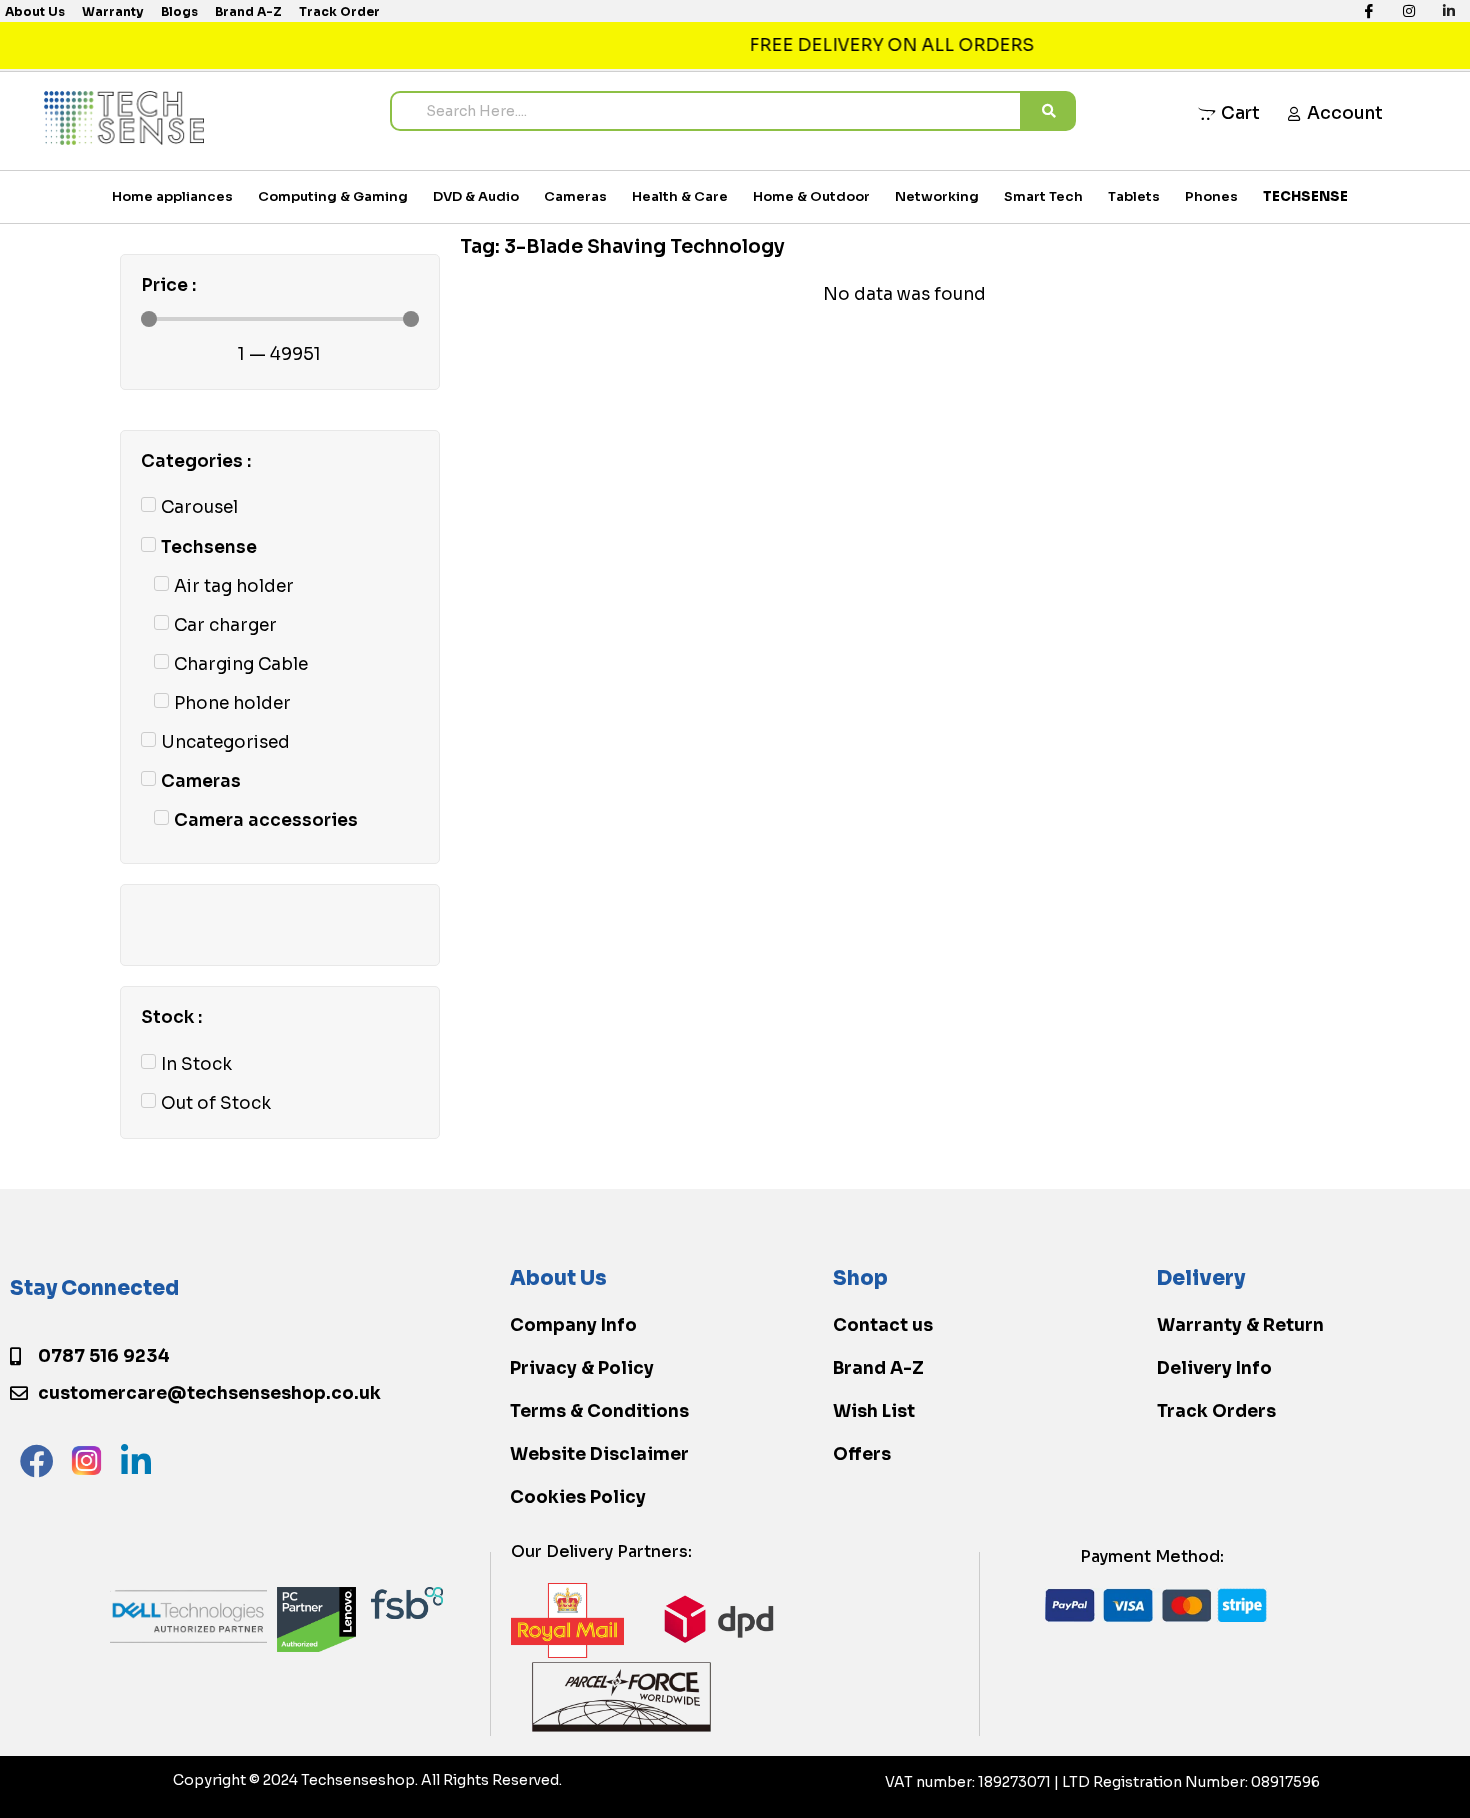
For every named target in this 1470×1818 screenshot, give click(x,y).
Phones (1211, 196)
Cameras (575, 196)
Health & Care (680, 196)
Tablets (1134, 196)
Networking (937, 196)
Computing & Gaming (333, 196)
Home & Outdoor (811, 196)
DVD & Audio (476, 196)
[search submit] (1049, 111)
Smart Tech (1043, 196)
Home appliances (172, 196)
